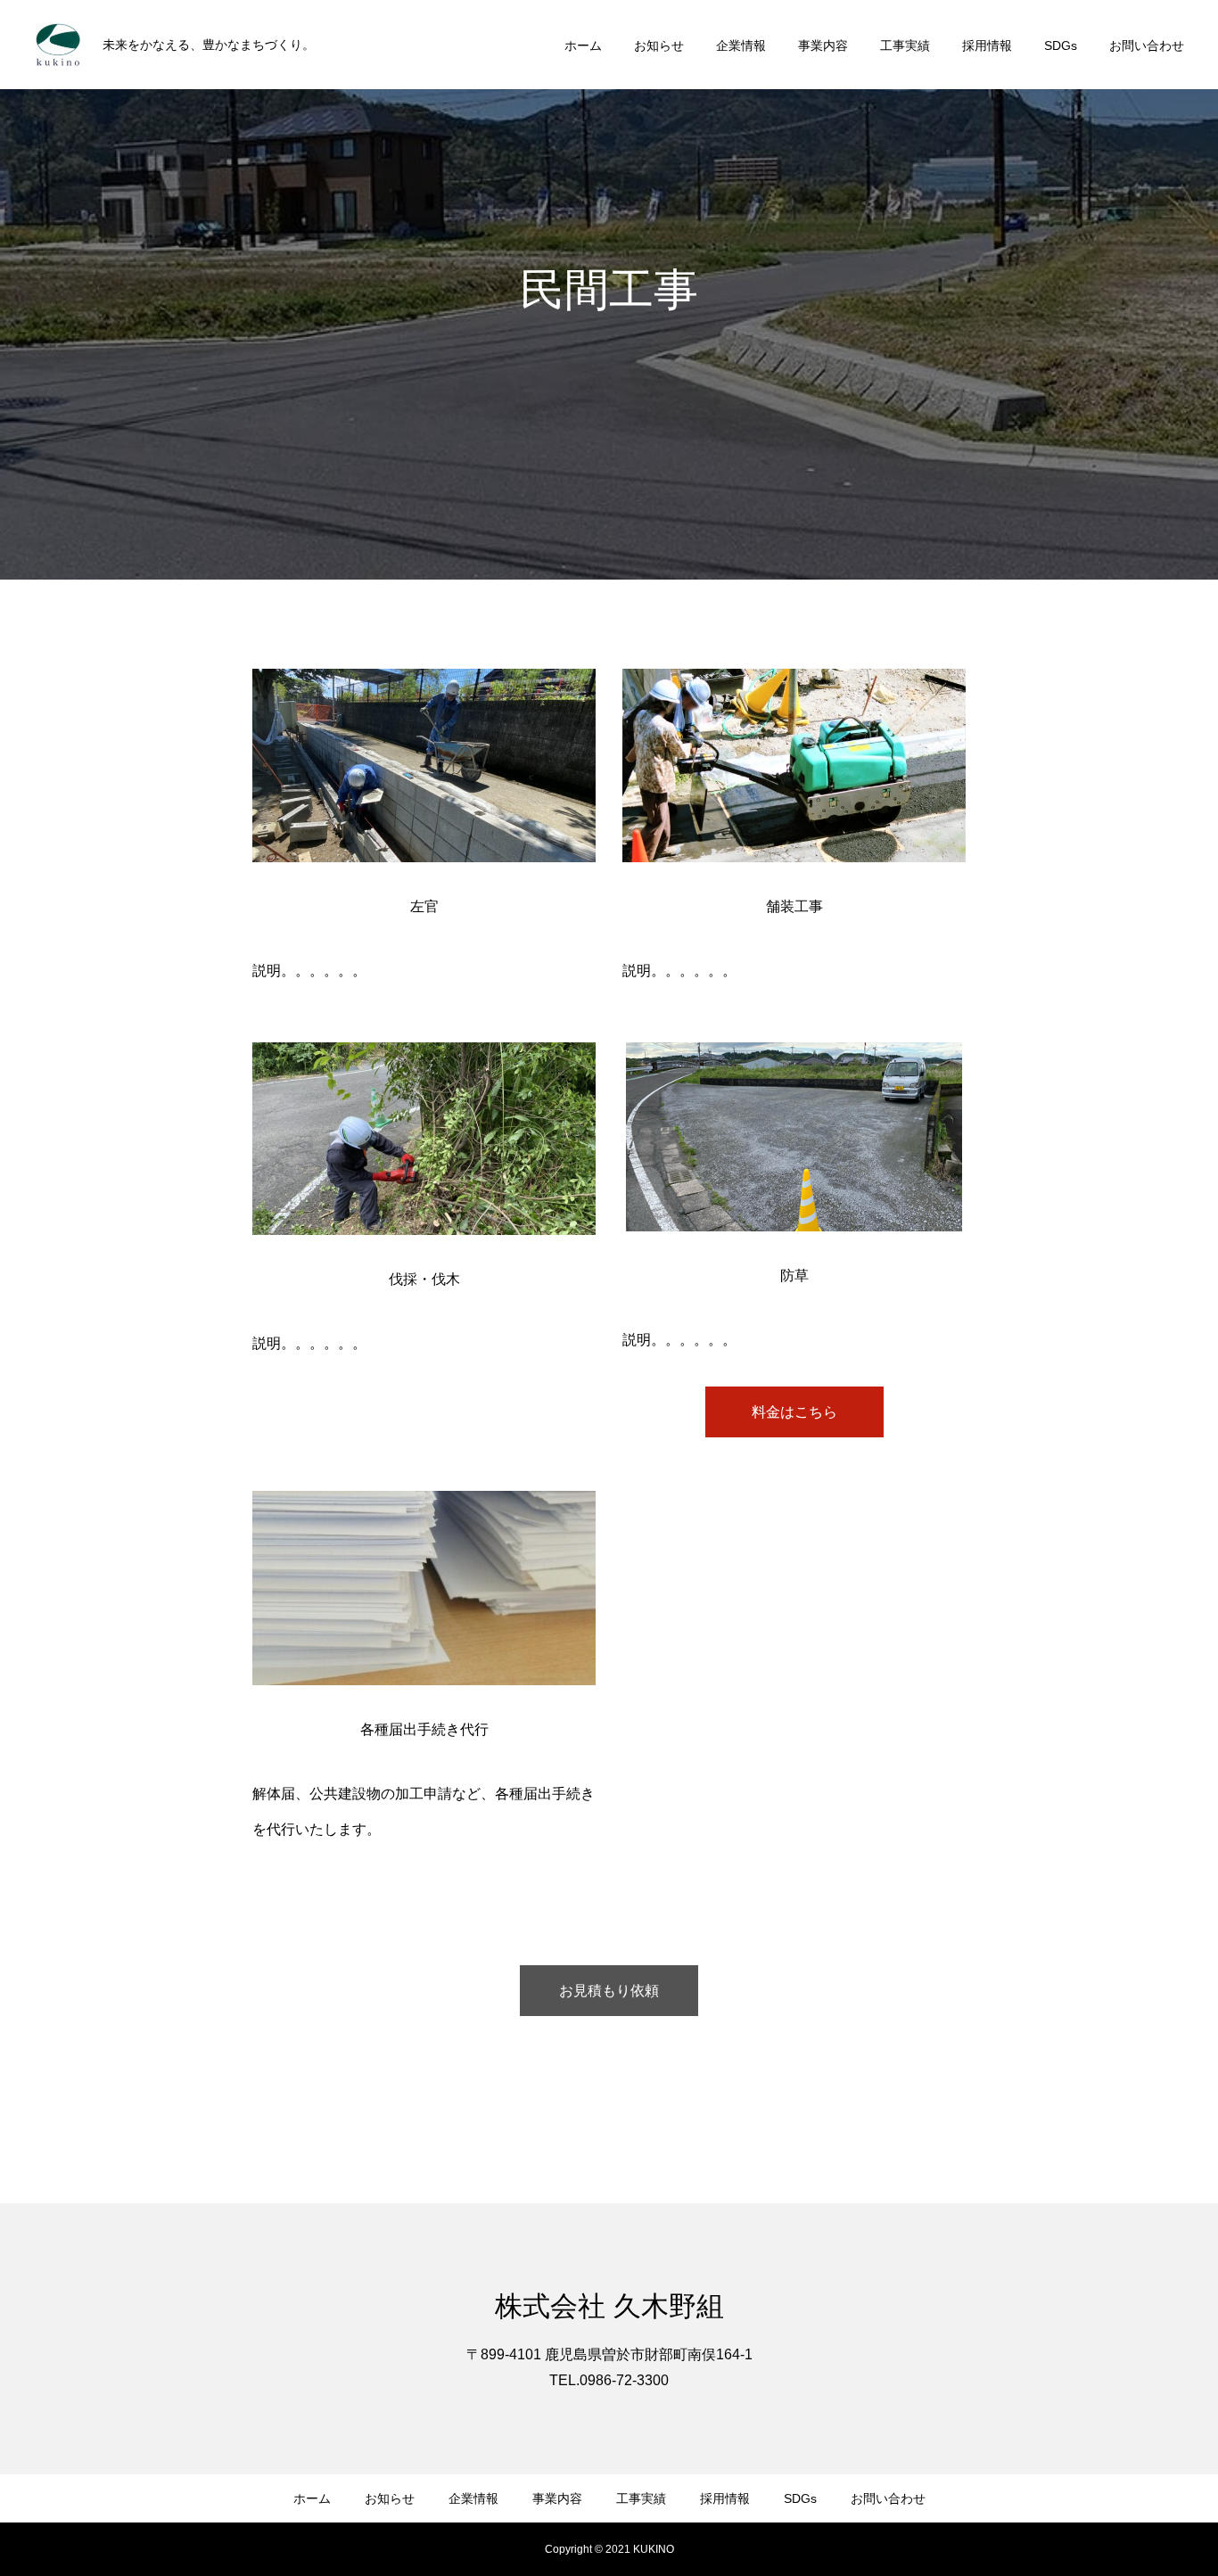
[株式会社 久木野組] (58, 45)
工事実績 (905, 45)
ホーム (583, 45)
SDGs (1061, 45)
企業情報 (741, 45)
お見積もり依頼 (609, 1991)
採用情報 (987, 45)
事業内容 (823, 45)
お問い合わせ (1147, 45)
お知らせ (659, 45)
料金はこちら (794, 1412)
